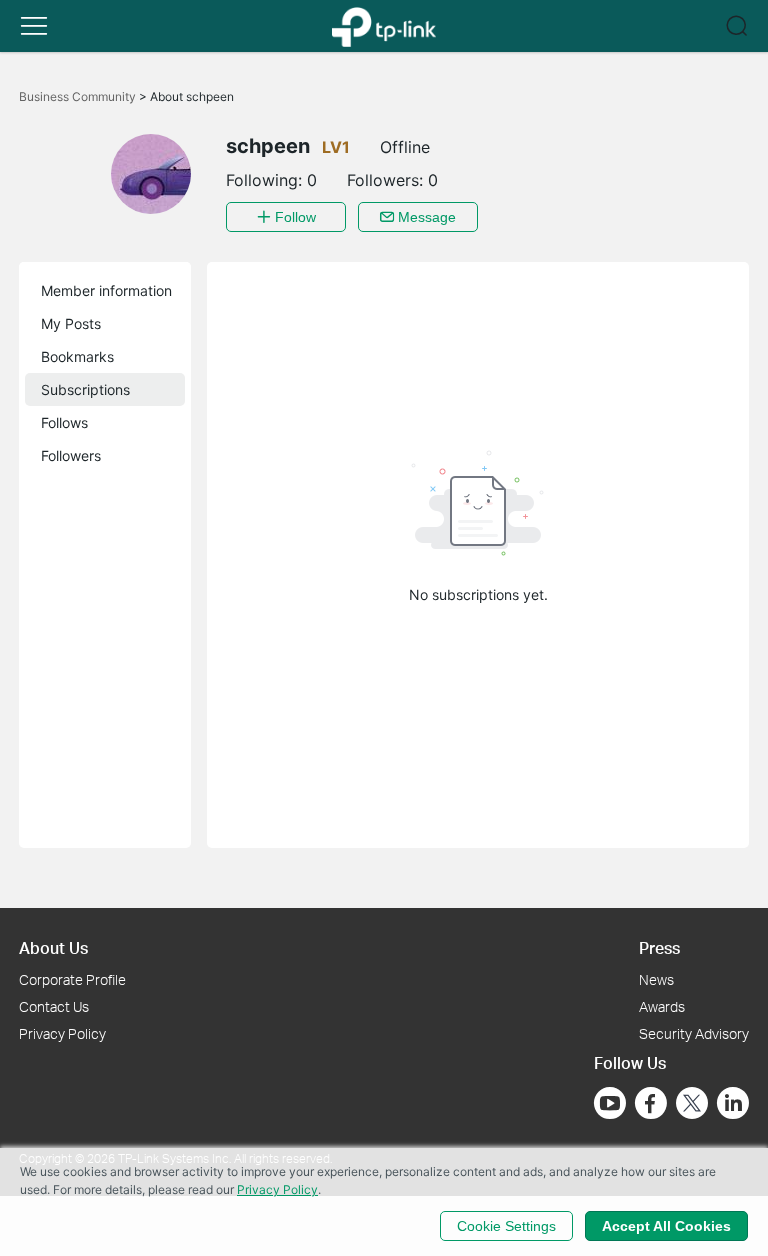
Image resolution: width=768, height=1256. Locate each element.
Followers (71, 455)
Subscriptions (85, 389)
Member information (106, 290)
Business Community (79, 96)
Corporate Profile (72, 979)
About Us (53, 947)
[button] (34, 26)
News (656, 979)
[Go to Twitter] (692, 1105)
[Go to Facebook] (651, 1103)
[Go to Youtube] (610, 1103)
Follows (64, 422)
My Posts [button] (71, 323)
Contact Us (54, 1006)
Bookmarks (77, 356)
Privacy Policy (62, 1033)
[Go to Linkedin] (733, 1103)
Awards (662, 1006)
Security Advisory (694, 1033)
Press (659, 947)
